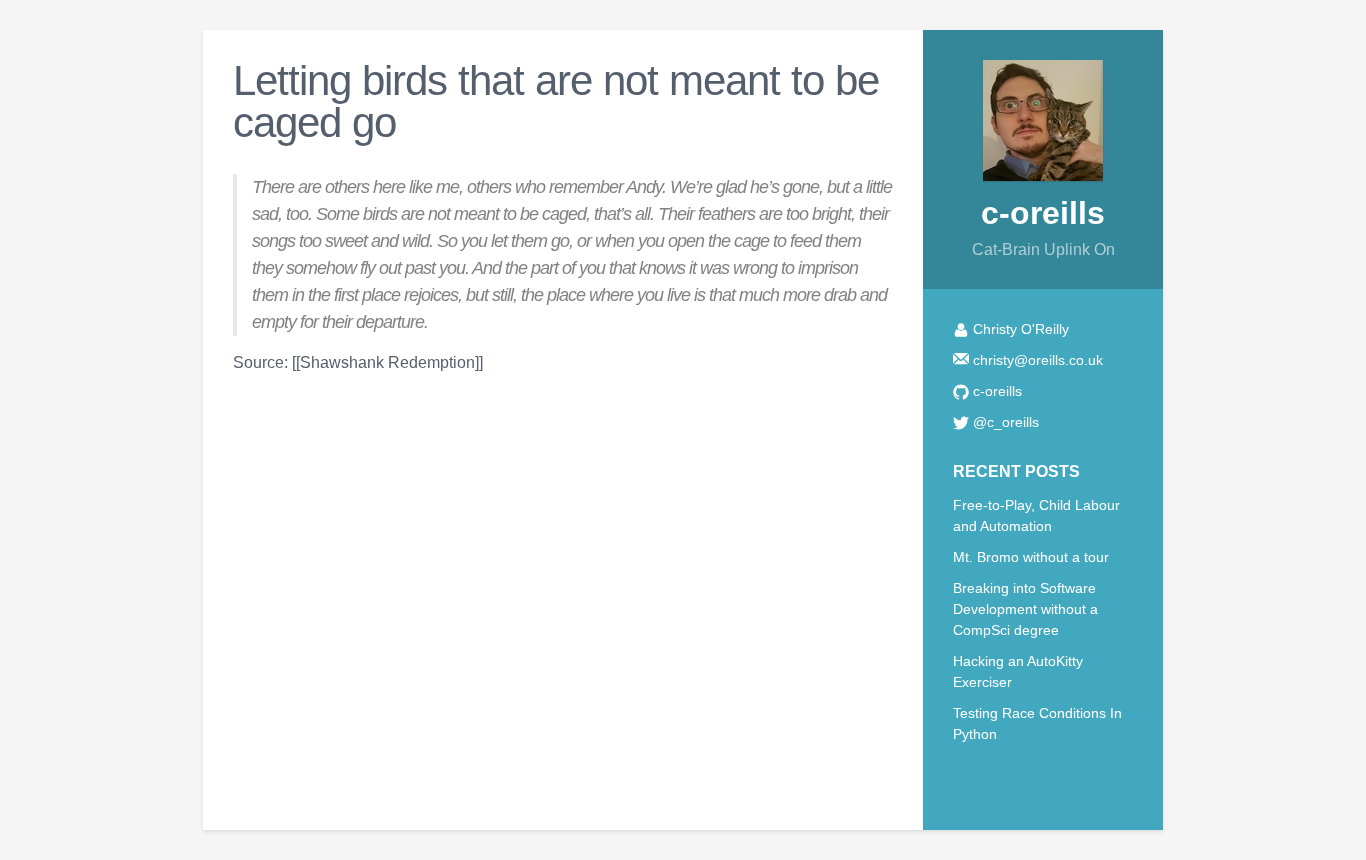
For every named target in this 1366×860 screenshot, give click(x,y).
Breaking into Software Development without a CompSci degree (1025, 609)
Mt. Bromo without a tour (1031, 557)
